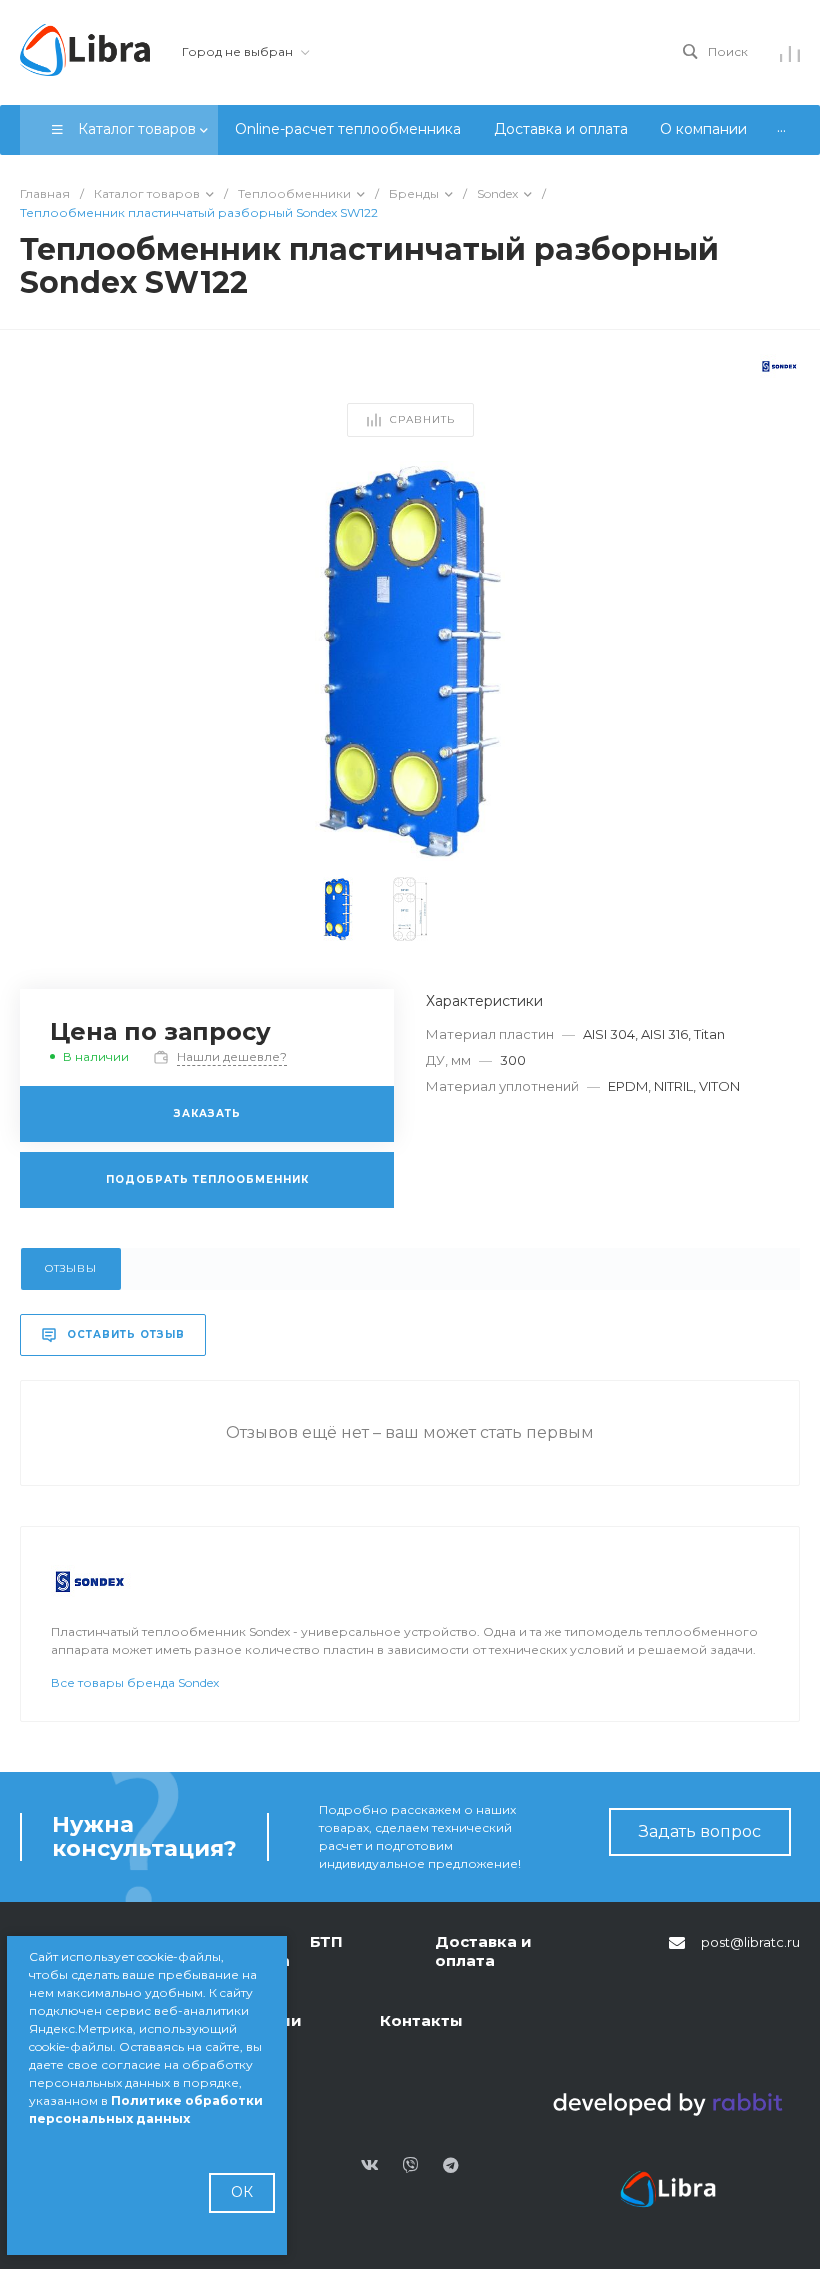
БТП (326, 1941)
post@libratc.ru (750, 1942)
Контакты (421, 2020)
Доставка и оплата (483, 1951)
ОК (242, 2192)
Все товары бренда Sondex (135, 1682)
